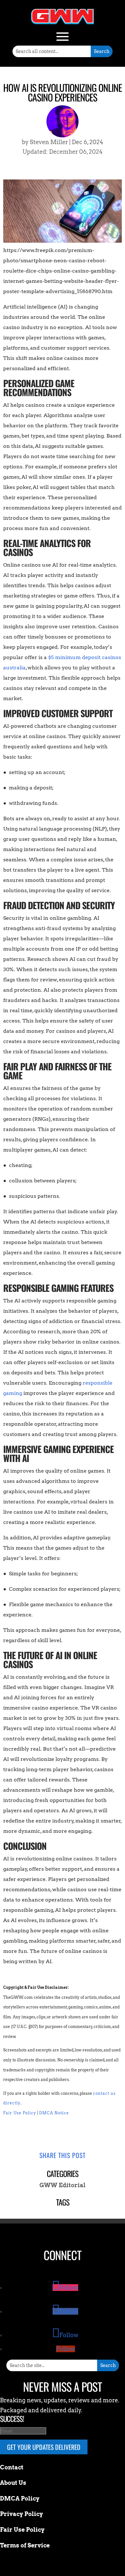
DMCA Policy (20, 2498)
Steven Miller (49, 142)
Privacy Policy (21, 2514)
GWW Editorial (63, 2185)
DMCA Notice (54, 2113)
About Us (13, 2483)
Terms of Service (25, 2545)
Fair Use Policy (20, 2113)
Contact (12, 2467)
